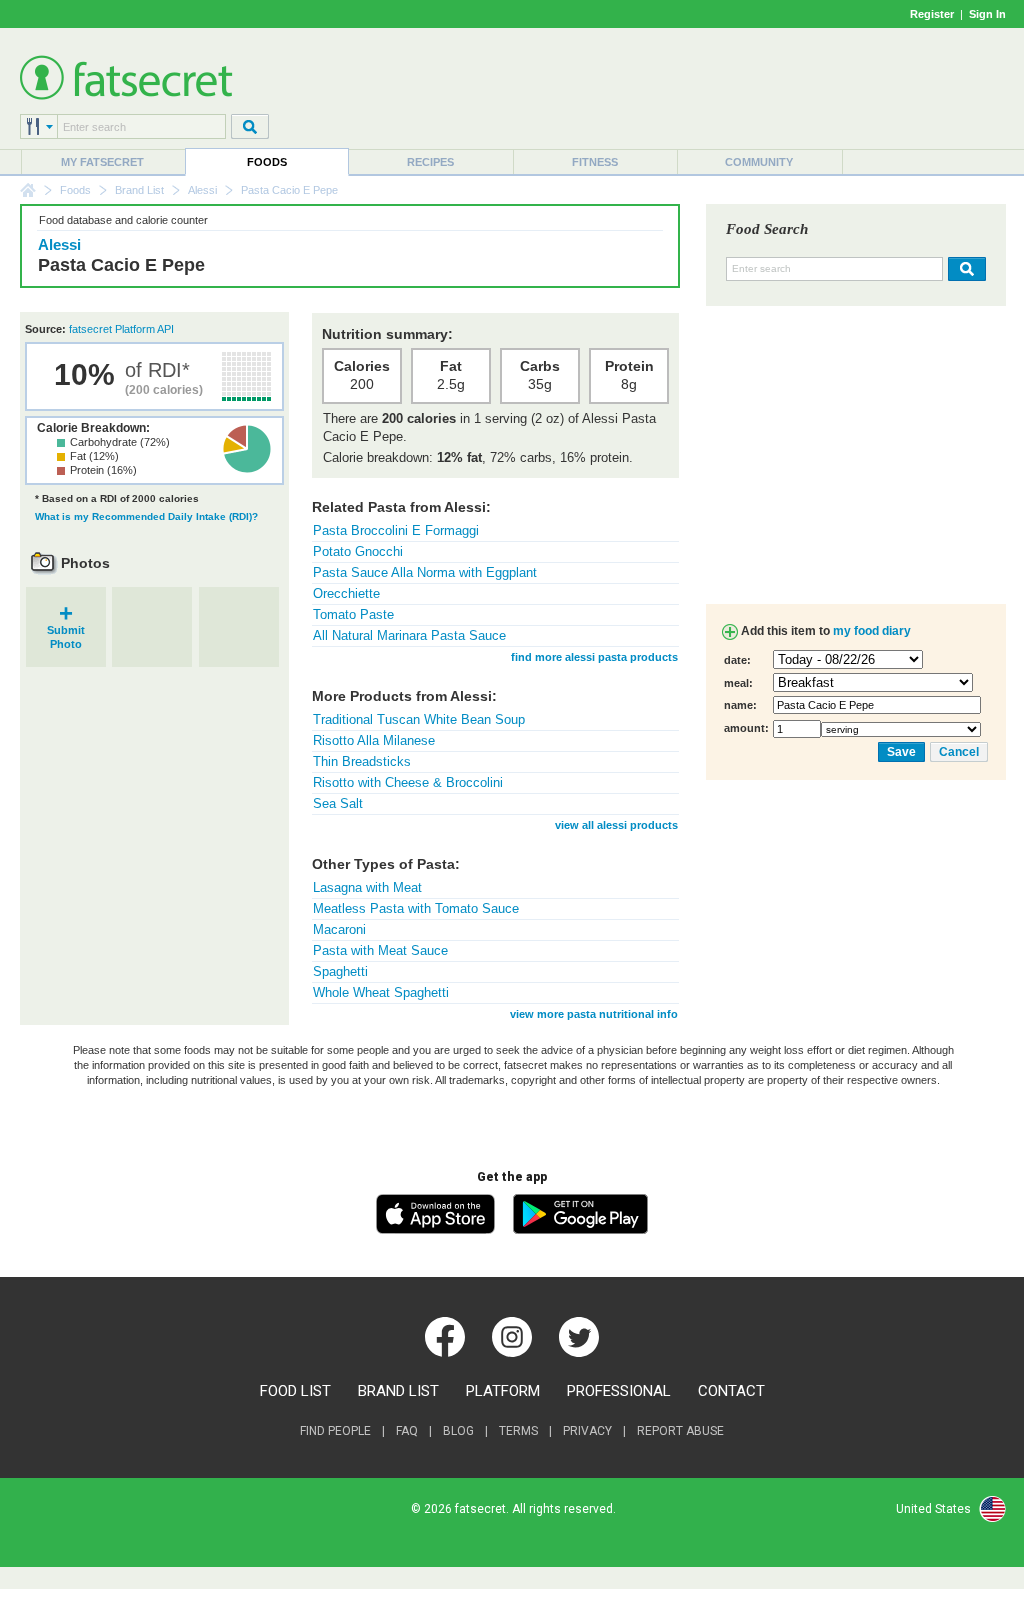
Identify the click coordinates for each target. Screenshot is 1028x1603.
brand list (398, 1391)
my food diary (872, 631)
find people (335, 1431)
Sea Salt (338, 803)
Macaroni (339, 929)
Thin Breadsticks (362, 761)
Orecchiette (346, 593)
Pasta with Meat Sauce (380, 950)
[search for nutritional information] (964, 269)
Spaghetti (340, 971)
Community (759, 162)
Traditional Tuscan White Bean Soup (419, 719)
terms (518, 1431)
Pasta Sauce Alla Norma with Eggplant (425, 572)
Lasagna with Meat (367, 887)
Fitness (595, 162)
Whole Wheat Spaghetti (381, 992)
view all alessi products (616, 825)
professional (619, 1391)
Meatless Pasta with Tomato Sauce (416, 908)
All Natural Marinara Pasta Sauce (409, 635)
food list (295, 1391)
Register (932, 14)
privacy (587, 1431)
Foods (267, 162)
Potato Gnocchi (358, 551)
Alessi (202, 190)
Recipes (430, 162)
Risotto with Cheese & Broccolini (408, 782)
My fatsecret (102, 162)
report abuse (680, 1431)
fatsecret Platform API (121, 329)
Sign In (987, 14)
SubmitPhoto (66, 630)
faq (407, 1431)
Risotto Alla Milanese (374, 740)
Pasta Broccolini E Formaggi (396, 530)
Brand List (139, 190)
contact (731, 1391)
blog (458, 1431)
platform (503, 1391)
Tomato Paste (353, 614)
